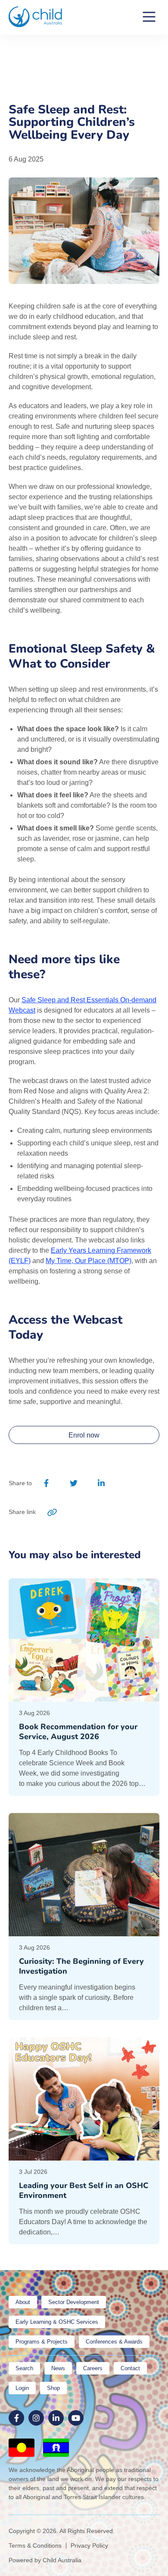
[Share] (128, 1483)
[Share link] (52, 1512)
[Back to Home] (36, 17)
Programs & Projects (42, 2342)
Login (22, 2388)
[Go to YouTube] (76, 2418)
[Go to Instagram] (36, 2418)
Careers (93, 2368)
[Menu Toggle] (149, 17)
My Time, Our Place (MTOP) (89, 1261)
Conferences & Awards (114, 2342)
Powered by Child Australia (45, 2560)
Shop (53, 2388)
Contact (130, 2368)
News (58, 2368)
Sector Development (74, 2302)
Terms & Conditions (35, 2545)
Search (24, 2368)
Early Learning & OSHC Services (57, 2322)
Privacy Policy (89, 2545)
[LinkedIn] (101, 1483)
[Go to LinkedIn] (56, 2418)
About (23, 2302)
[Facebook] (47, 1483)
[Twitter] (74, 1483)
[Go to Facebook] (16, 2418)
